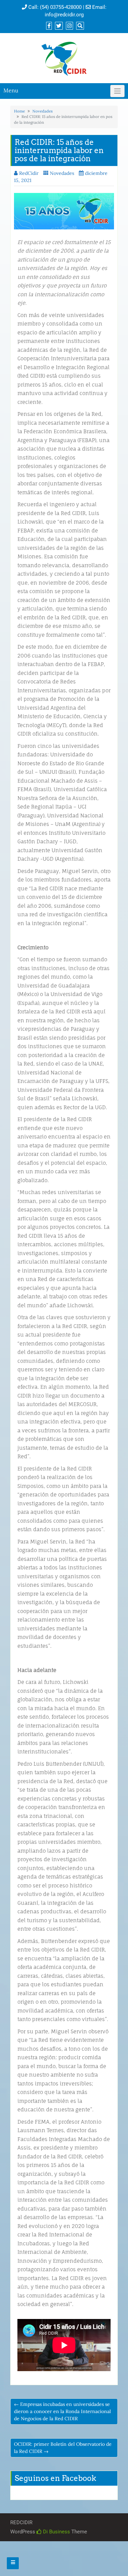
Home (19, 111)
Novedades (42, 111)
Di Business (56, 2532)
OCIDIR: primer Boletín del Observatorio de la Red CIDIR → (63, 2448)
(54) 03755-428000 (61, 7)
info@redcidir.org (64, 15)
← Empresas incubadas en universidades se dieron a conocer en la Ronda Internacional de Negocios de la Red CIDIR (62, 2411)
